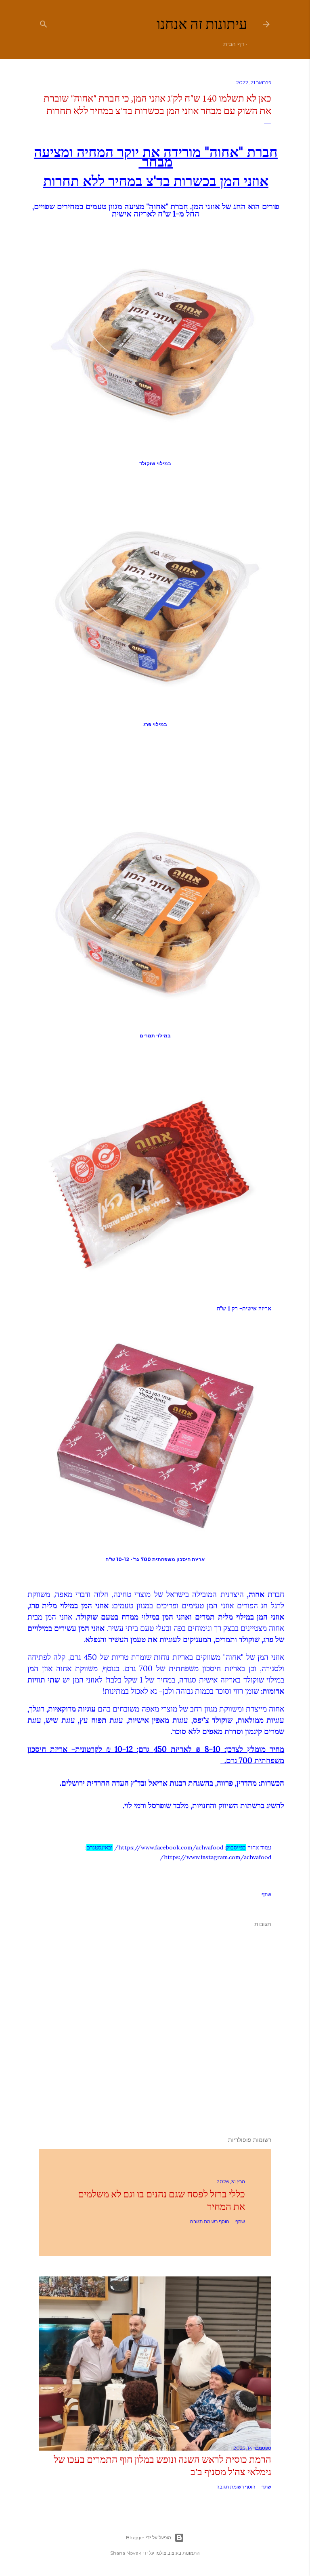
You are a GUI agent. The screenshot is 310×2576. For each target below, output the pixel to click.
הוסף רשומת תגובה (210, 2221)
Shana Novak (126, 2553)
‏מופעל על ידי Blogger (149, 2537)
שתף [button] (266, 1894)
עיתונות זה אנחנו (202, 24)
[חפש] (44, 22)
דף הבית (234, 44)
